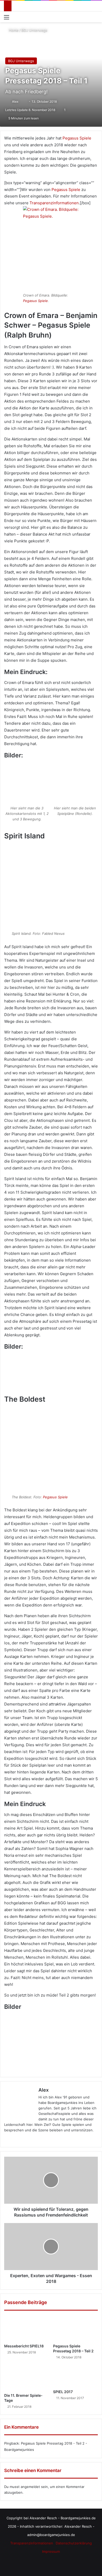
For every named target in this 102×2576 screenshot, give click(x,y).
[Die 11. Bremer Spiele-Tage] (27, 2378)
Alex (15, 101)
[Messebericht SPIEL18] (27, 2328)
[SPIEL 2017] (75, 2376)
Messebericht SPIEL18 (24, 2346)
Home (13, 30)
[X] (20, 2139)
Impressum (51, 2551)
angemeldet (30, 2487)
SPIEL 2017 (63, 2392)
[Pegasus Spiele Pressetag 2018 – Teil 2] (75, 2328)
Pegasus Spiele (77, 138)
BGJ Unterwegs (34, 30)
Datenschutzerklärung (74, 2543)
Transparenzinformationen (54, 203)
